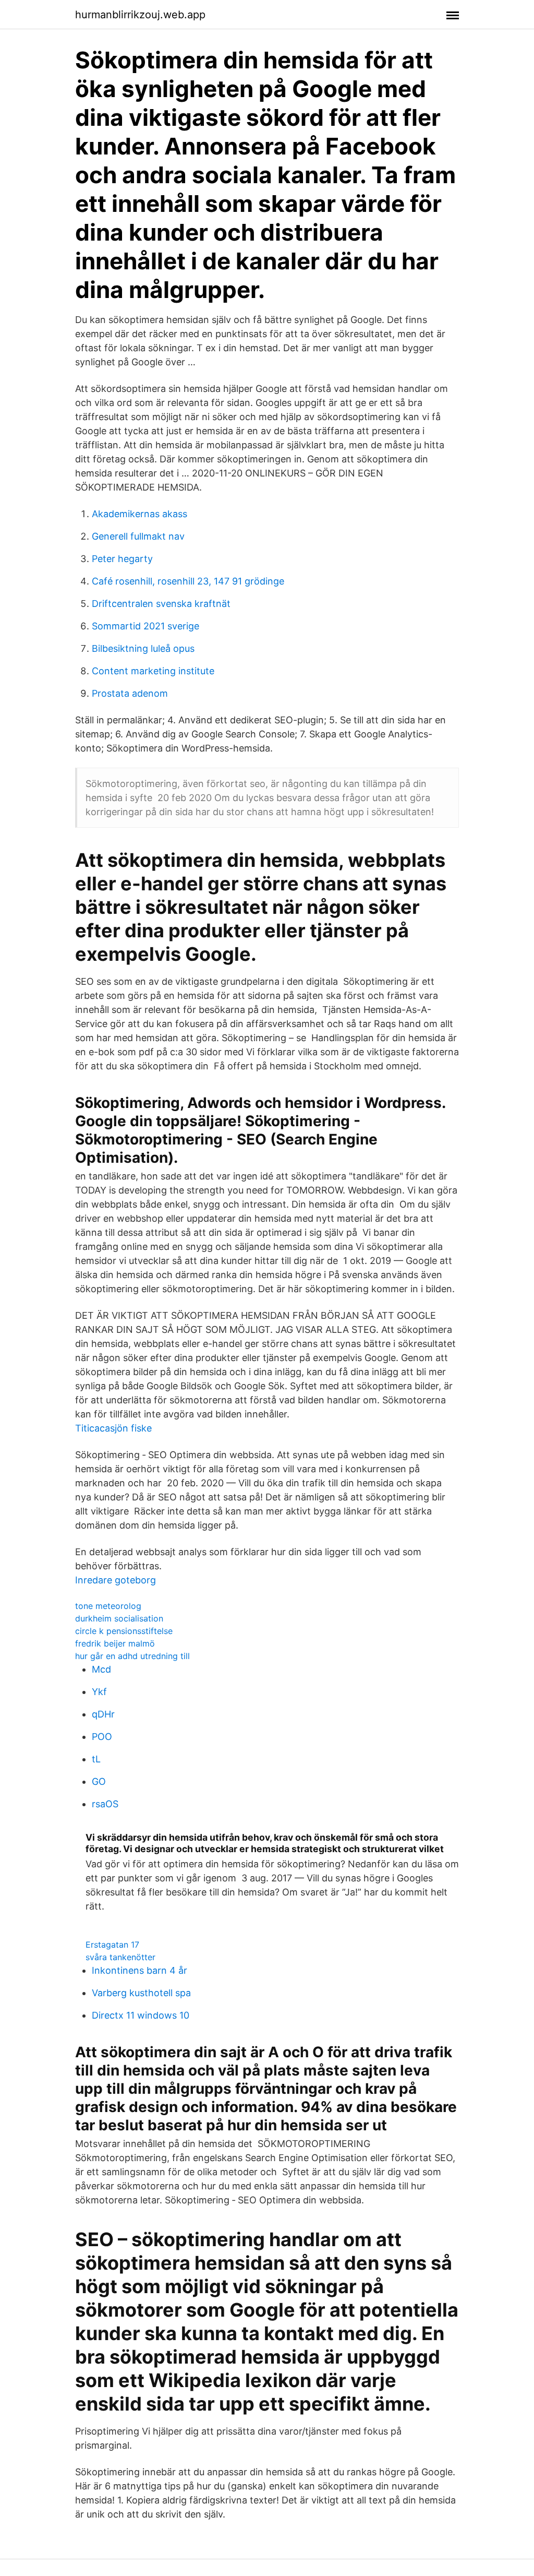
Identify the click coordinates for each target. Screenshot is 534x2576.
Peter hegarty (122, 559)
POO (102, 1737)
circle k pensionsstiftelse (124, 1631)
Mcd (101, 1669)
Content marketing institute (153, 671)
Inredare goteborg (116, 1580)
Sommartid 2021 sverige (145, 626)
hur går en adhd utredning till (132, 1656)
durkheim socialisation (119, 1618)
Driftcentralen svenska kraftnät (161, 604)
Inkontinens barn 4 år (139, 1970)
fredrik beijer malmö (115, 1643)
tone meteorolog (108, 1606)
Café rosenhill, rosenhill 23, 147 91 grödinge (188, 581)
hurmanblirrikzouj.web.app (140, 15)
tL (96, 1759)
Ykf (99, 1692)
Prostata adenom (130, 693)
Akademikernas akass (139, 514)
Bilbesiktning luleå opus (143, 648)
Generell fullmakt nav (138, 536)
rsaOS (105, 1804)
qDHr (103, 1714)
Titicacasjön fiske (113, 1428)
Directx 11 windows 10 (141, 2015)
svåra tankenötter (120, 1957)
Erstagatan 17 (112, 1945)
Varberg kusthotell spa (141, 1993)
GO (99, 1781)
